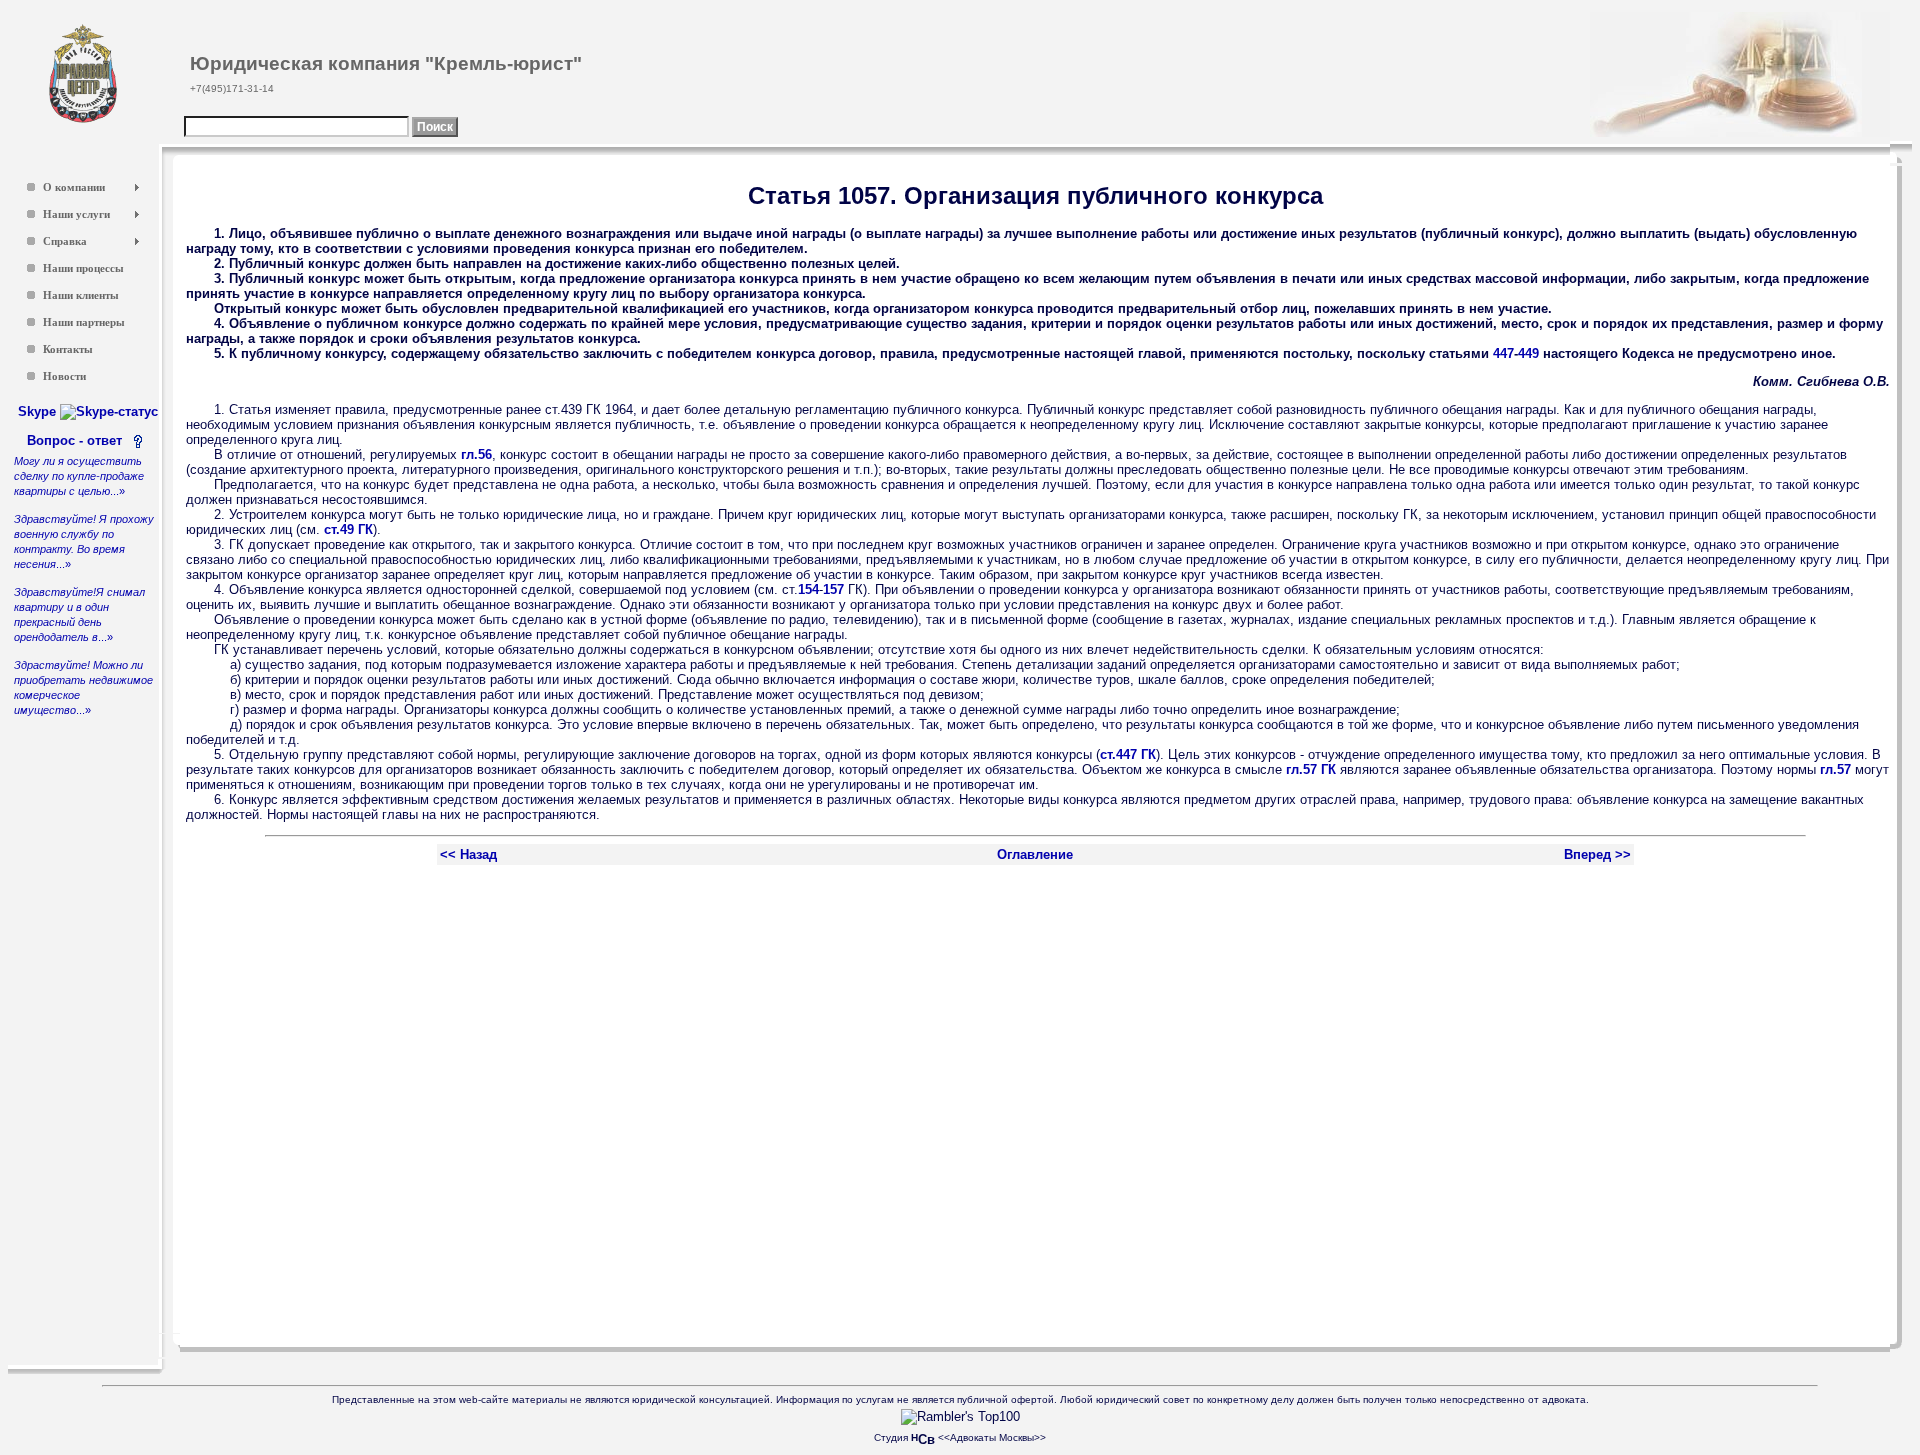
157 (833, 589)
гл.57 (1835, 769)
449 (1528, 353)
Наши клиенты (81, 295)
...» (79, 476)
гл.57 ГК (1311, 769)
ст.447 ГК (1128, 754)
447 (1503, 353)
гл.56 (476, 454)
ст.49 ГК (348, 529)
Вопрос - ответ (78, 440)
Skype (39, 411)
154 (808, 589)
